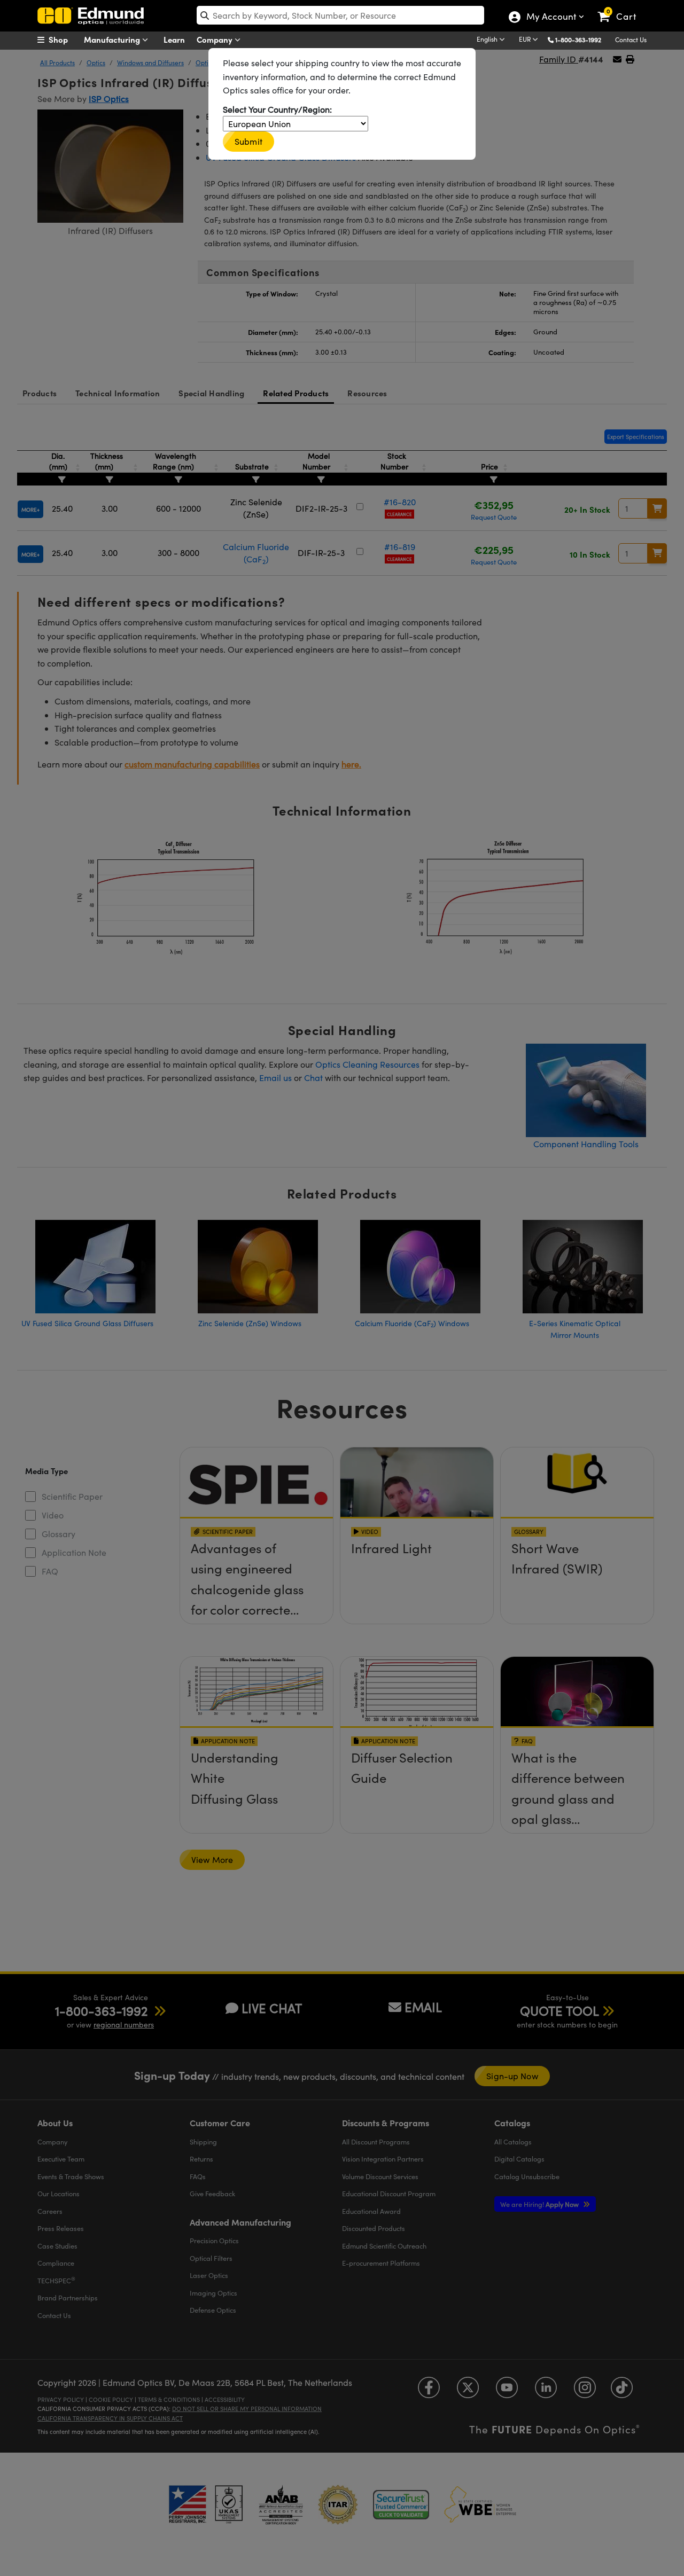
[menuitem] (64, 40)
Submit (248, 141)
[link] (622, 8)
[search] (340, 15)
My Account (551, 18)
